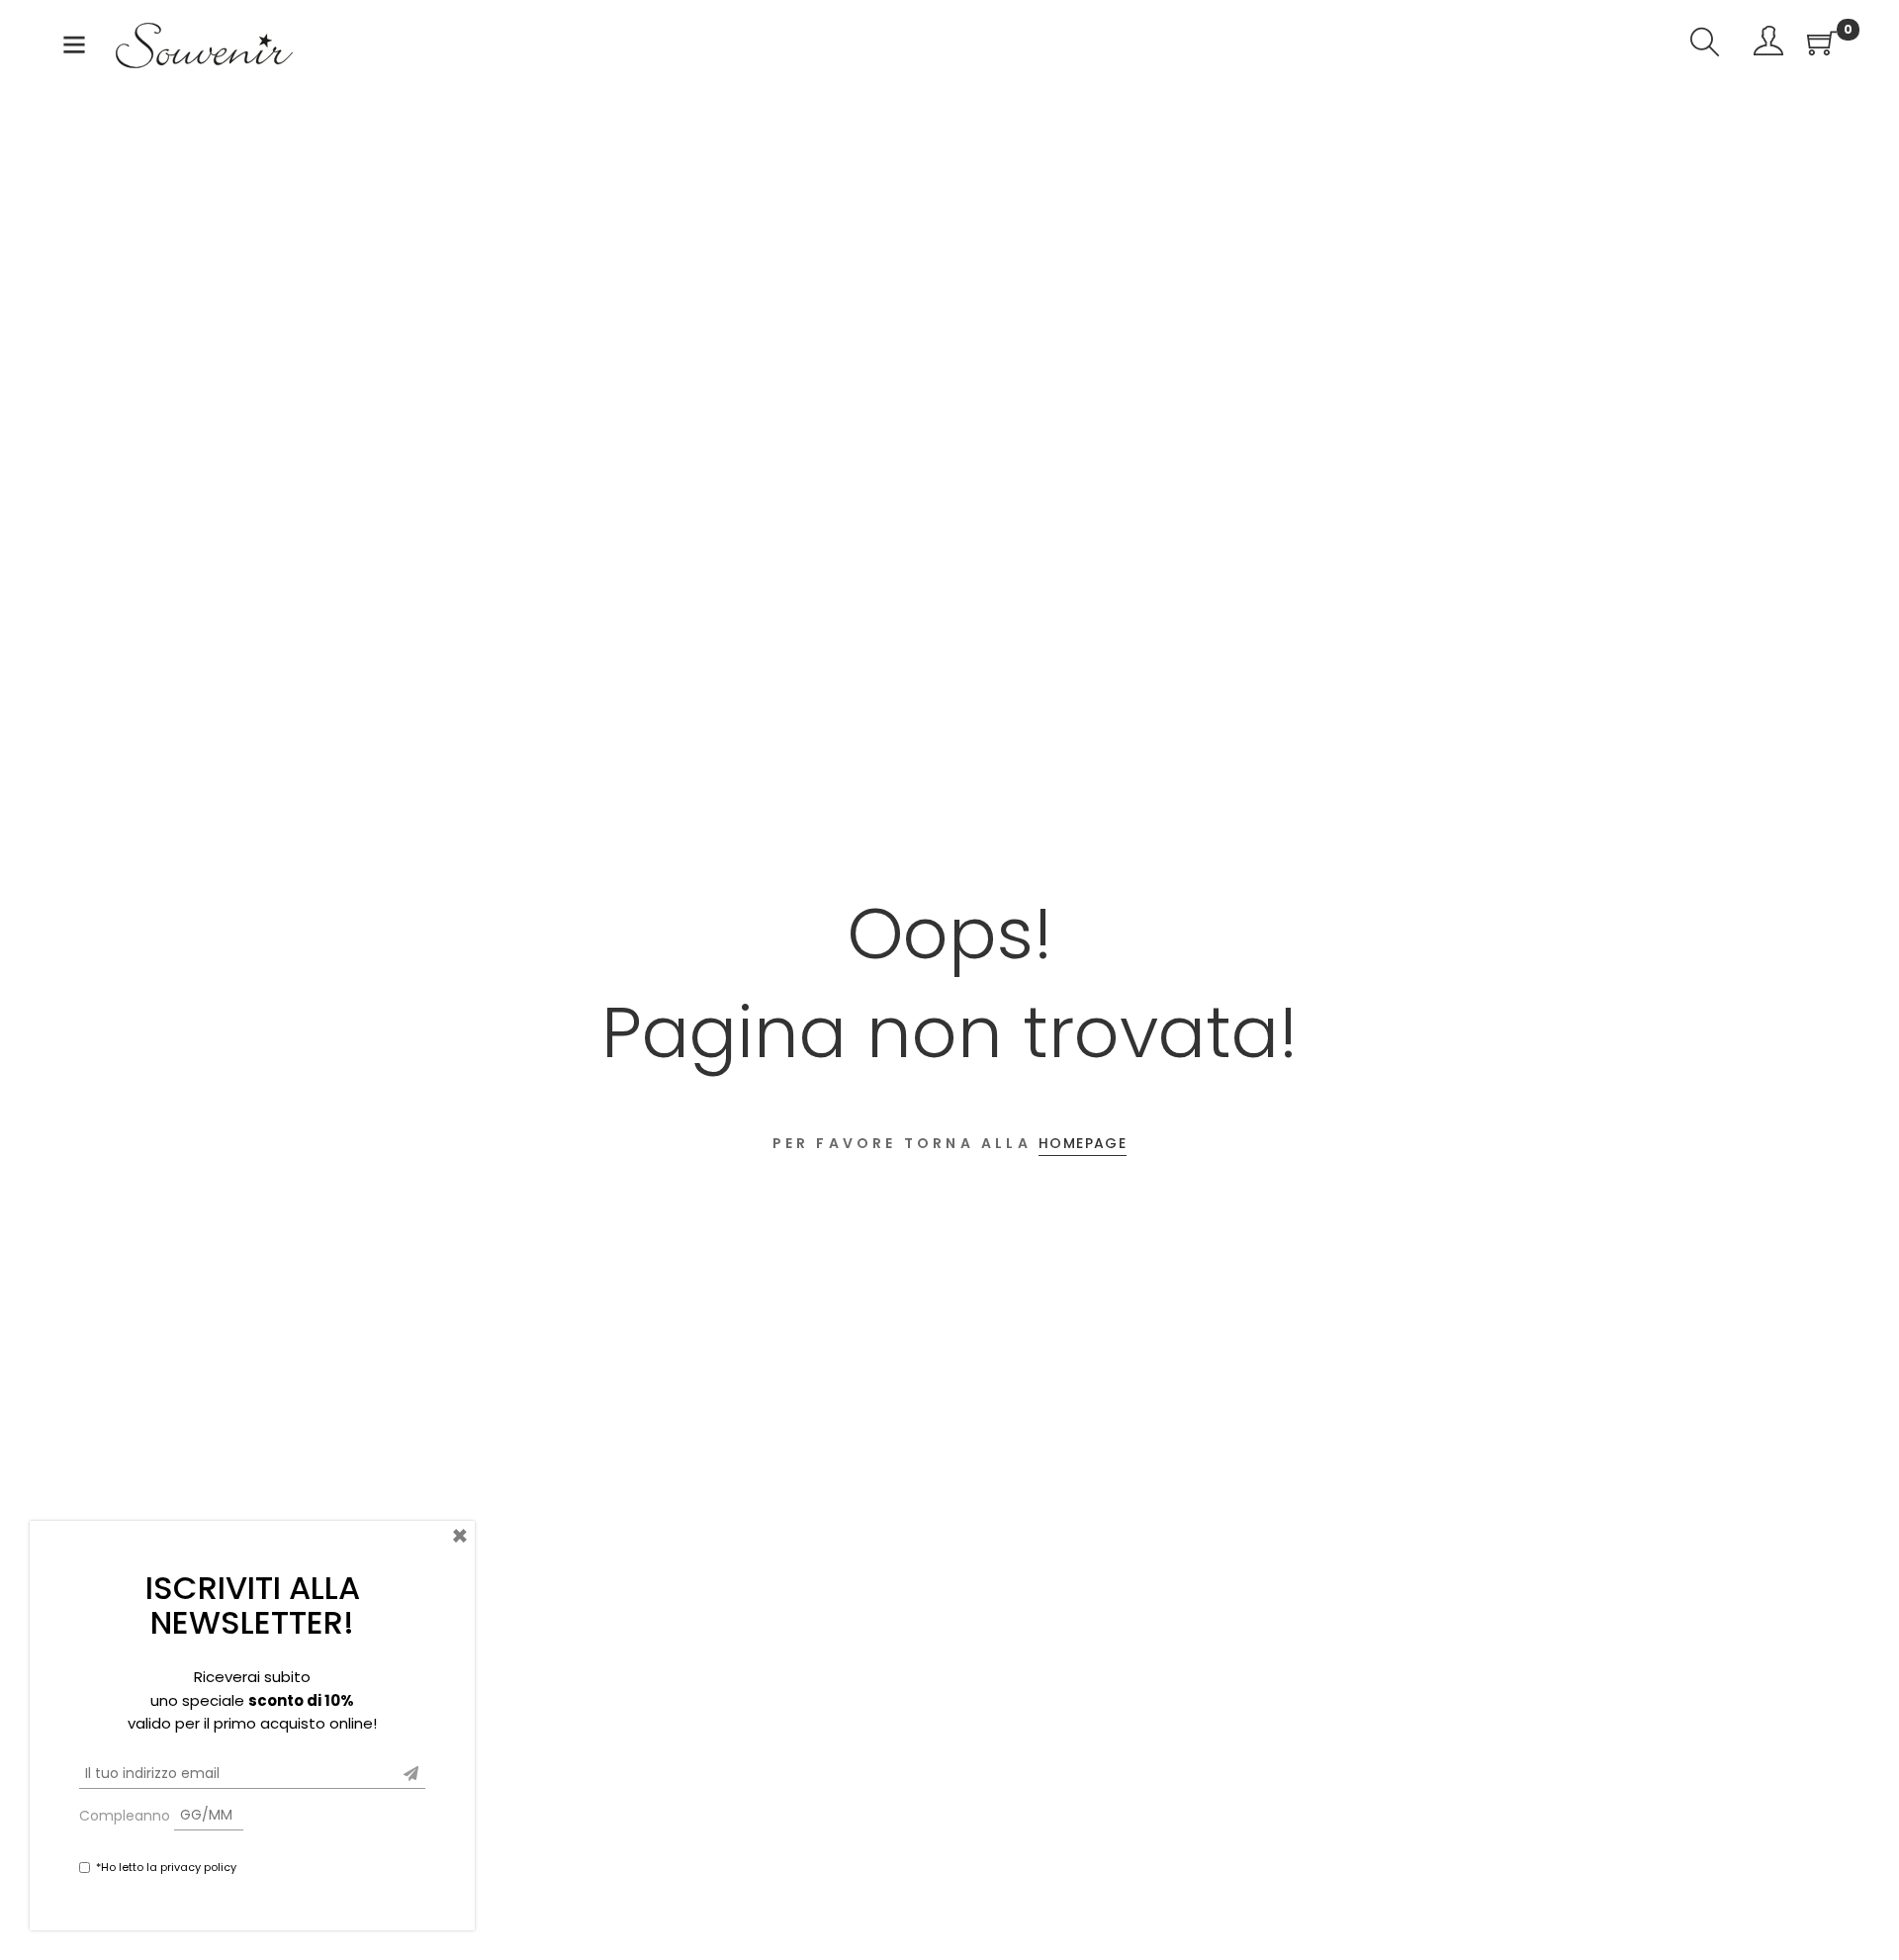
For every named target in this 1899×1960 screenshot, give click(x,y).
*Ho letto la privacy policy (166, 1867)
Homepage (1083, 1143)
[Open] (74, 49)
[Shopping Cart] (1822, 45)
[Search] (1705, 45)
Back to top (1862, 1908)
